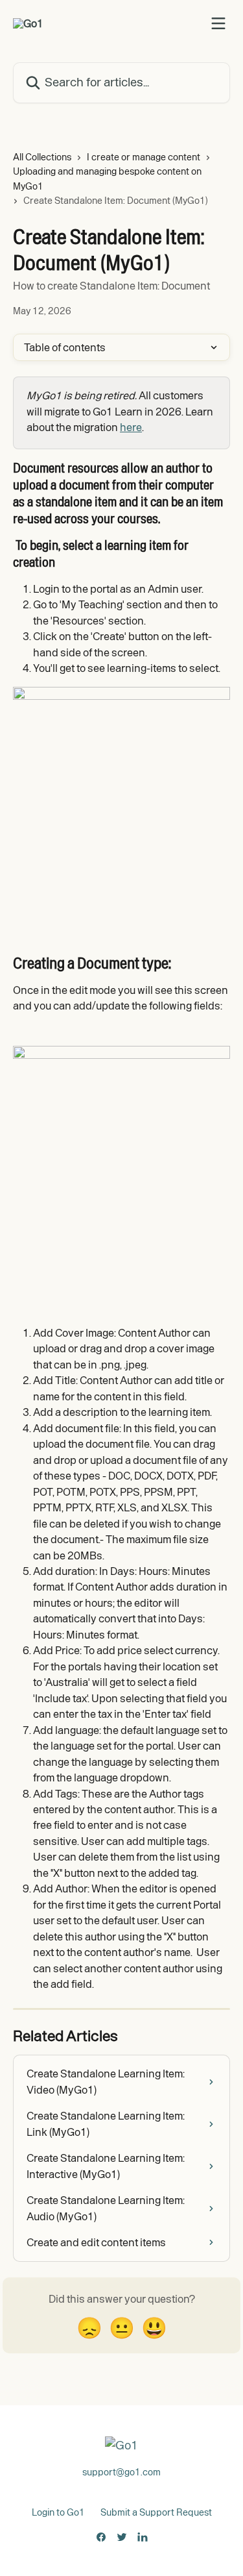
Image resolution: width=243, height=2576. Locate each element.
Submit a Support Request (156, 2512)
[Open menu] (218, 23)
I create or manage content (144, 157)
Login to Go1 (58, 2512)
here (131, 427)
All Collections (42, 157)
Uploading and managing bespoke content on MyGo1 (107, 179)
